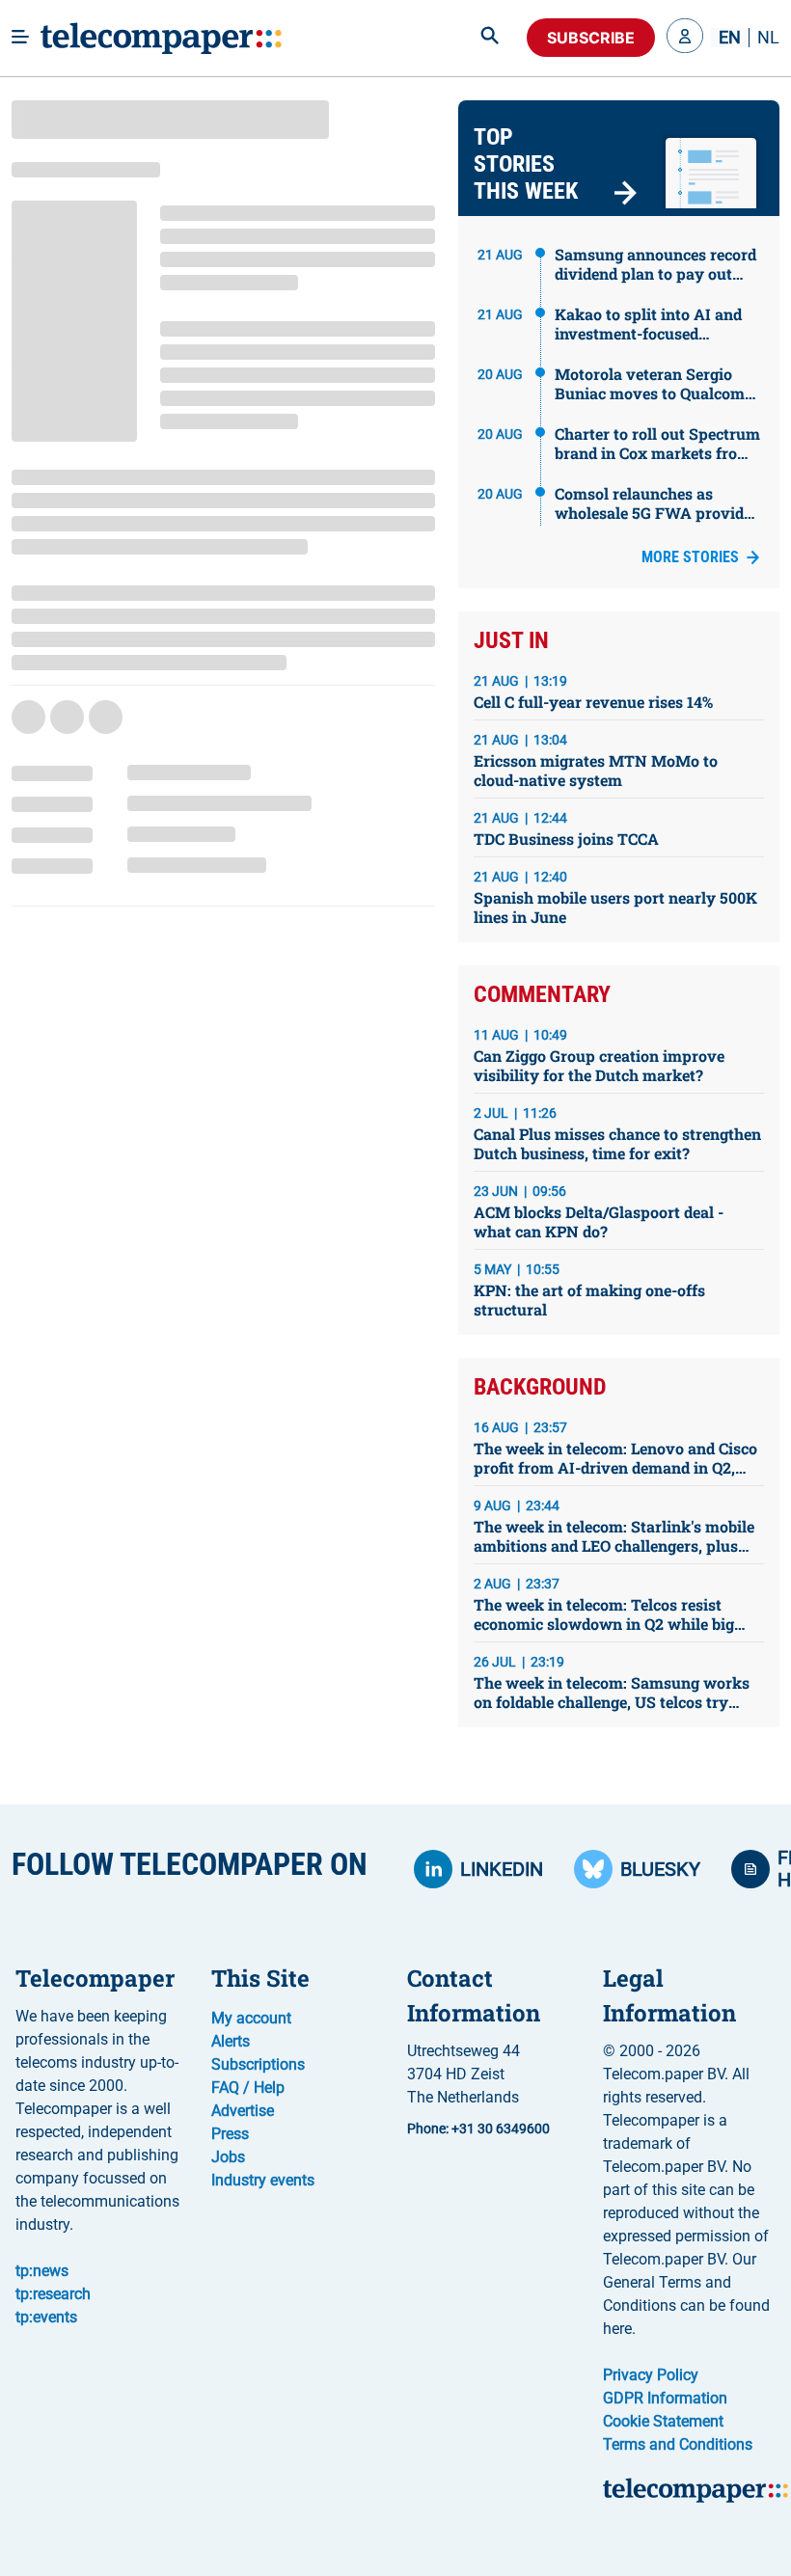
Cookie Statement (663, 2421)
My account (251, 2018)
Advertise (243, 2111)
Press (230, 2134)
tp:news (42, 2271)
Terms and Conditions (678, 2444)
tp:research (53, 2294)
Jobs (228, 2157)
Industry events (263, 2180)
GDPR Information (665, 2398)
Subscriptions (258, 2064)
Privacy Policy (651, 2375)
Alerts (231, 2041)
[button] (685, 38)
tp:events (46, 2317)
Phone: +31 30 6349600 (478, 2129)
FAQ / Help (248, 2088)
